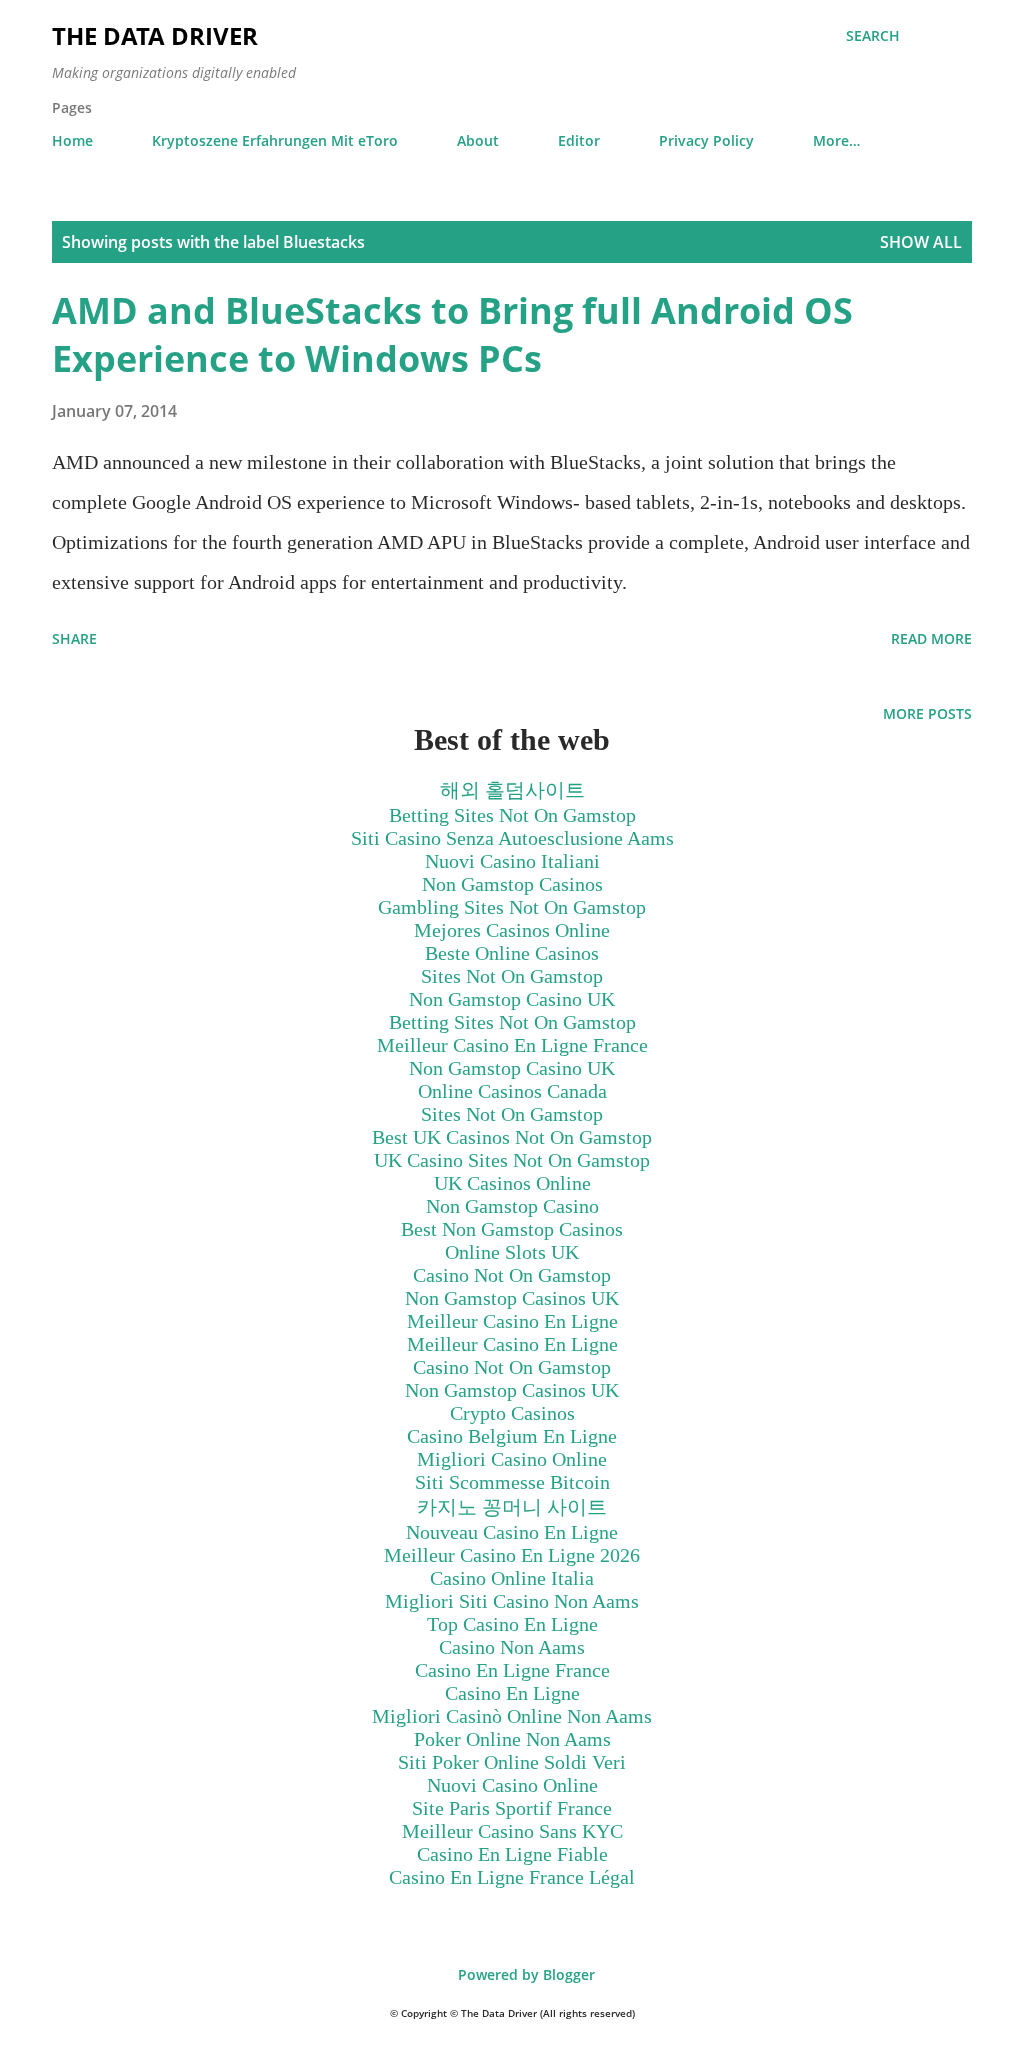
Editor (579, 140)
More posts (927, 713)
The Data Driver (155, 35)
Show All (921, 242)
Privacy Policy (706, 140)
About (478, 140)
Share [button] (74, 638)
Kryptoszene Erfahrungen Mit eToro (275, 140)
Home (72, 140)
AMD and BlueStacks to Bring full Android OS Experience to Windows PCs (452, 334)
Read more (931, 638)
